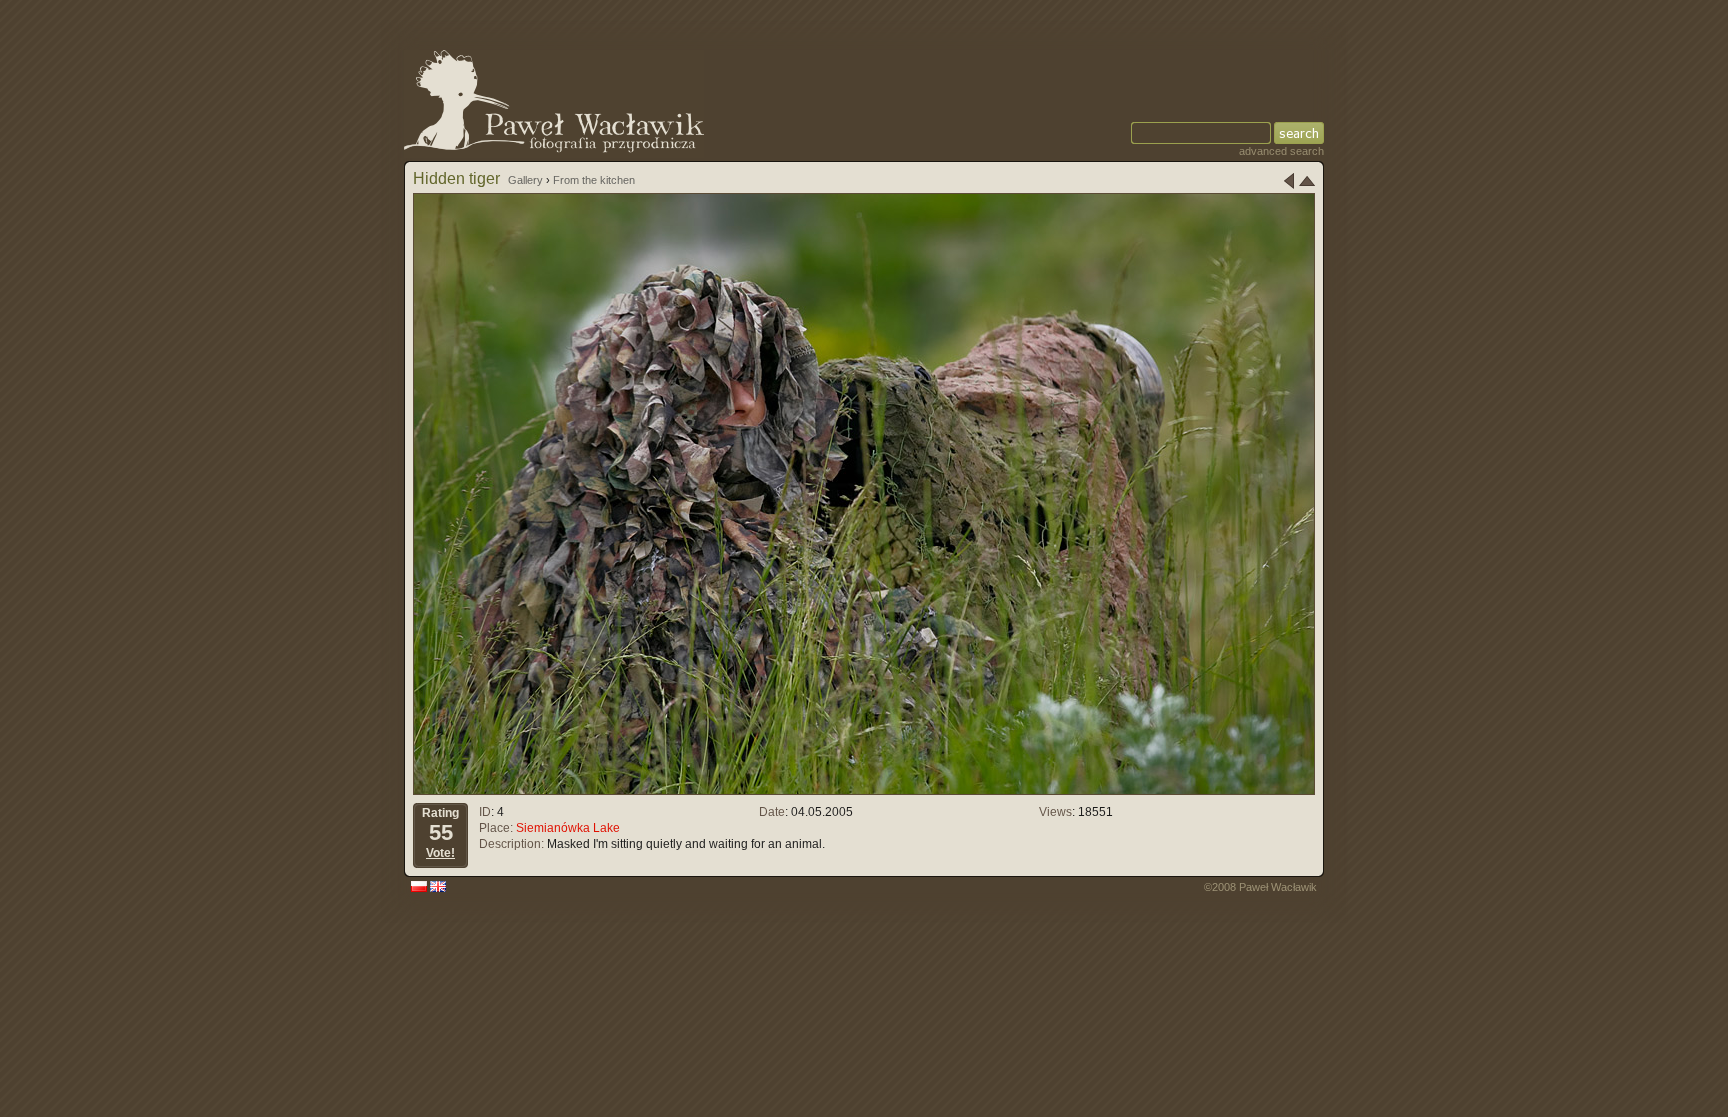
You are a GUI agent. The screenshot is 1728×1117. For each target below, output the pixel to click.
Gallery (525, 180)
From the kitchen (594, 180)
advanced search (1281, 151)
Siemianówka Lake (568, 828)
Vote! (440, 853)
